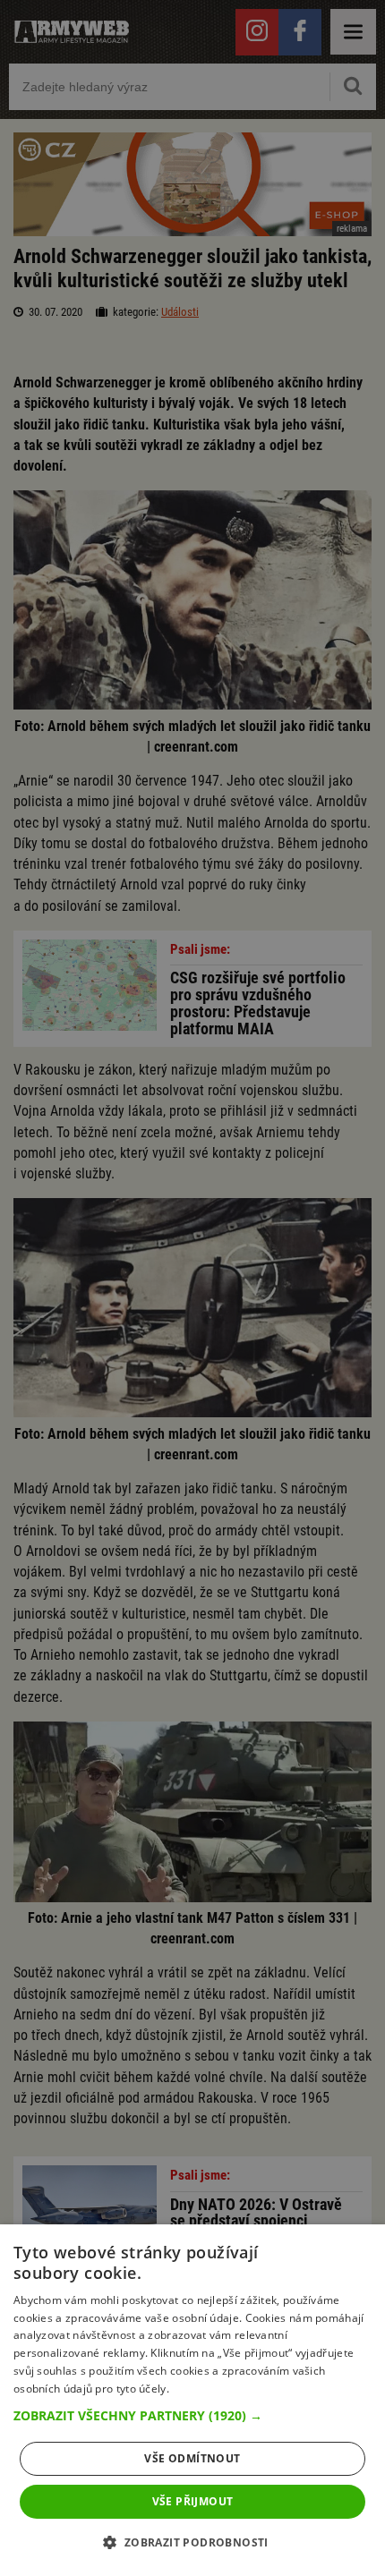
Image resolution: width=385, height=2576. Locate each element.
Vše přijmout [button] (193, 2501)
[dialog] (192, 2400)
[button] (192, 2416)
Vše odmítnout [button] (192, 2458)
